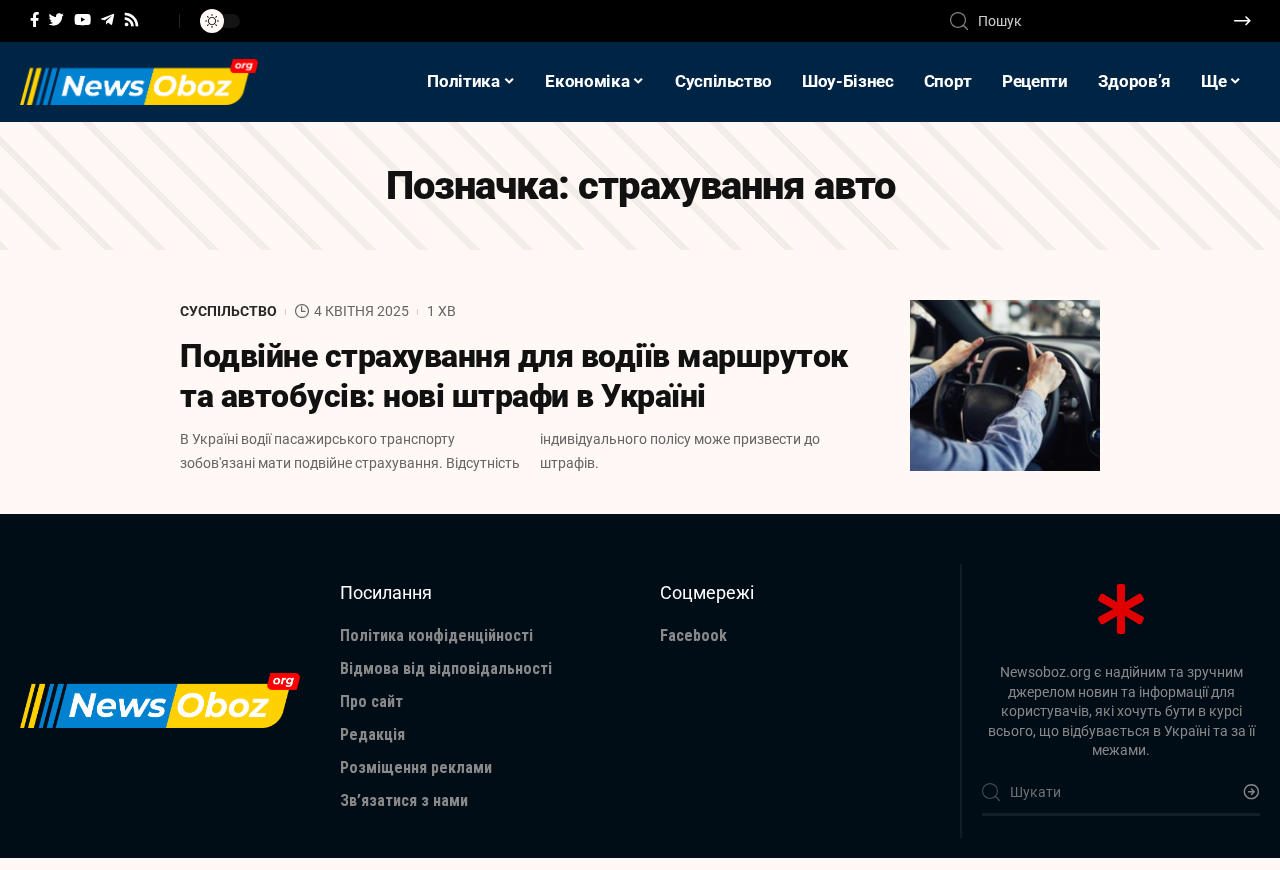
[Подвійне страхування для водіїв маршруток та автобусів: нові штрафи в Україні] (1005, 385)
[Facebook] (34, 20)
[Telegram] (107, 20)
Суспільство (228, 311)
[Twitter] (56, 20)
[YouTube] (82, 20)
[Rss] (131, 20)
